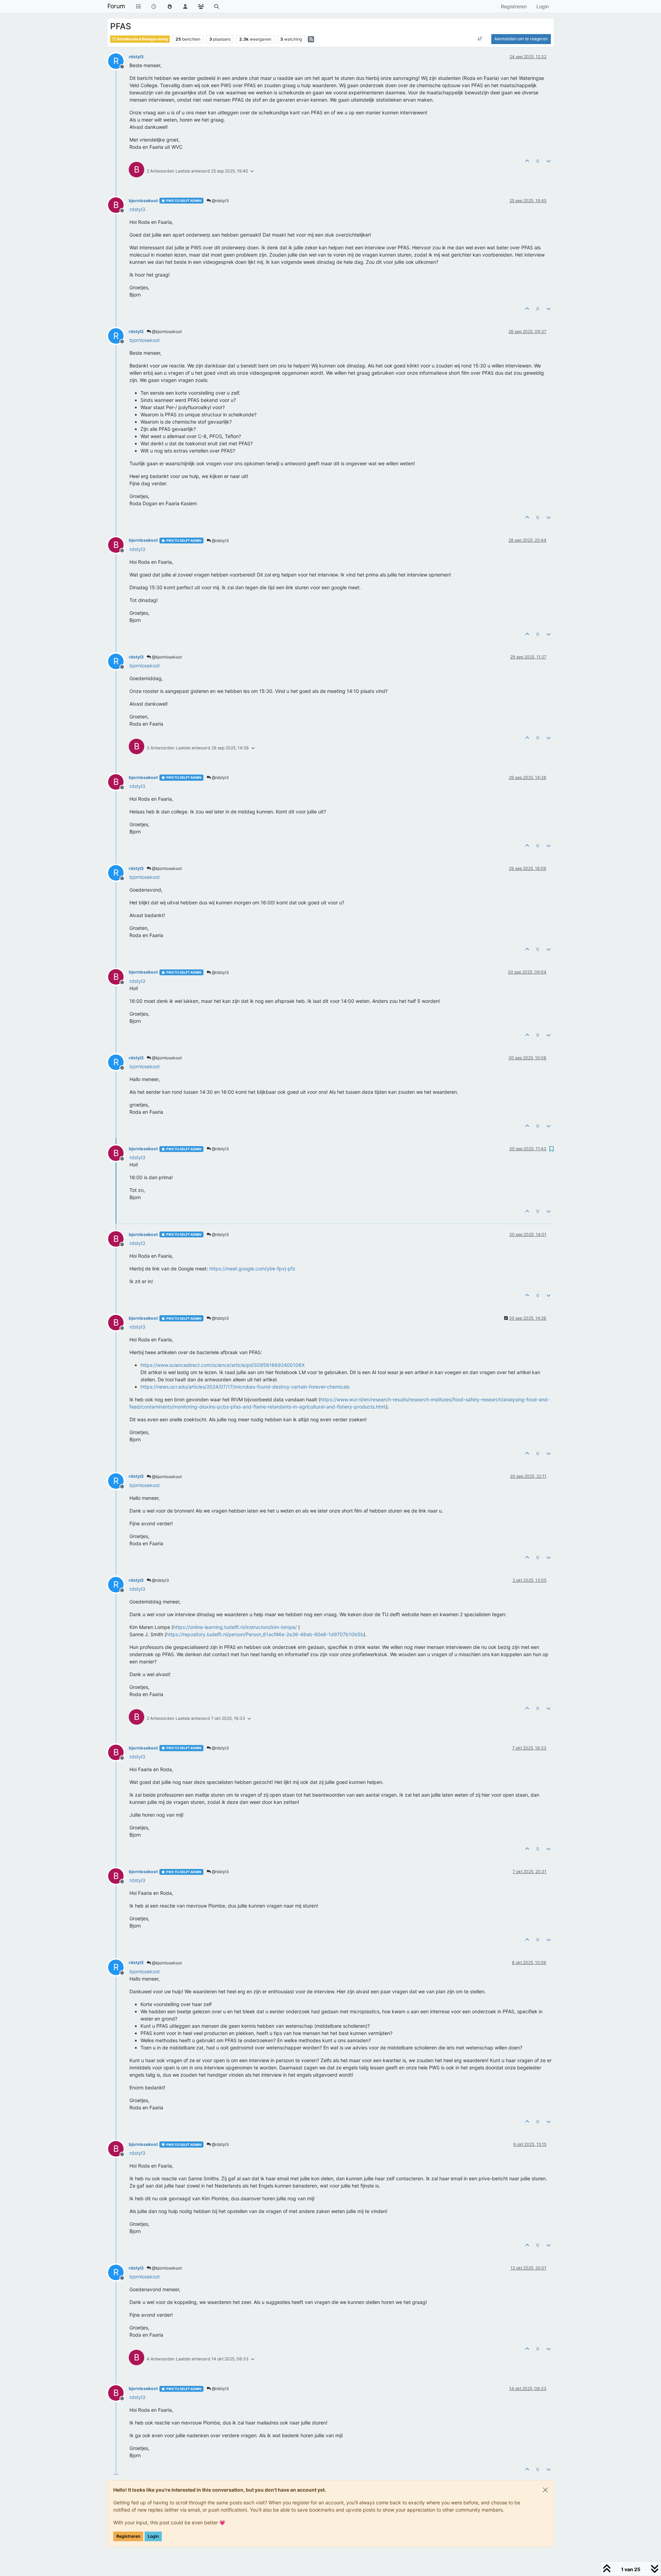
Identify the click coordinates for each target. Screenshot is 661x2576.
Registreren (128, 2536)
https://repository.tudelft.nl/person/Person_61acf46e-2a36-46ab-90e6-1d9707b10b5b (265, 1634)
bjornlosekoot (143, 201)
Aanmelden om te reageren (521, 39)
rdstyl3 (136, 57)
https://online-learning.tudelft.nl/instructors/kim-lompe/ (235, 1627)
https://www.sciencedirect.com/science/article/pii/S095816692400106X (223, 1365)
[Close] (545, 2490)
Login (153, 2536)
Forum (116, 6)
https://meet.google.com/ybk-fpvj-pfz (252, 1269)
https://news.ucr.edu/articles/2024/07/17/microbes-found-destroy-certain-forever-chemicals (245, 1387)
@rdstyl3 (220, 201)
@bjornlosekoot (166, 331)
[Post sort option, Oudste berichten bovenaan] (480, 39)
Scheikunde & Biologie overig (142, 39)
